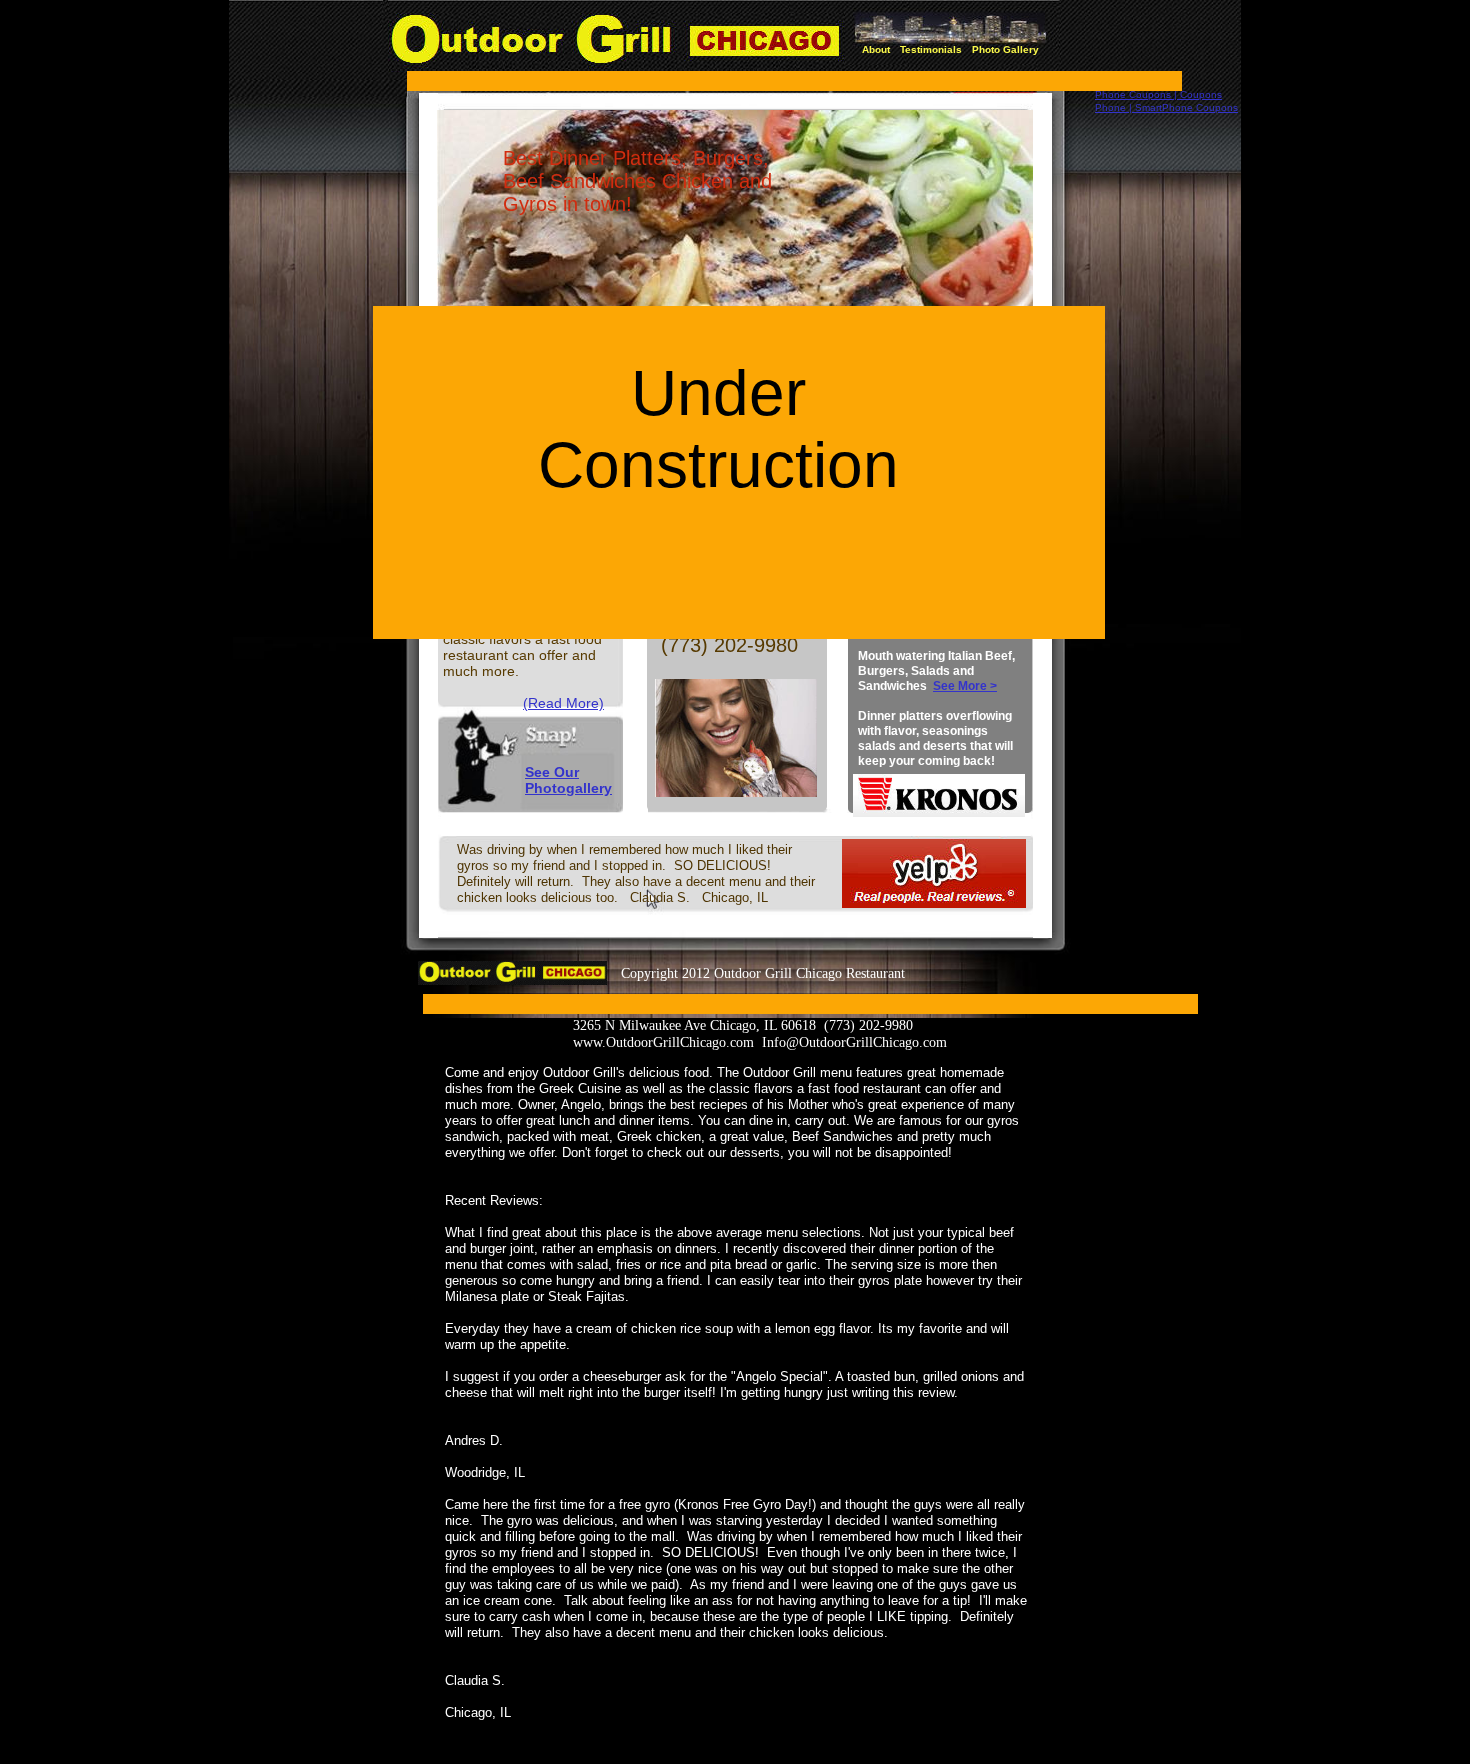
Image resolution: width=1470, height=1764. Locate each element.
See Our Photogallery (568, 780)
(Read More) (563, 703)
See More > (965, 686)
